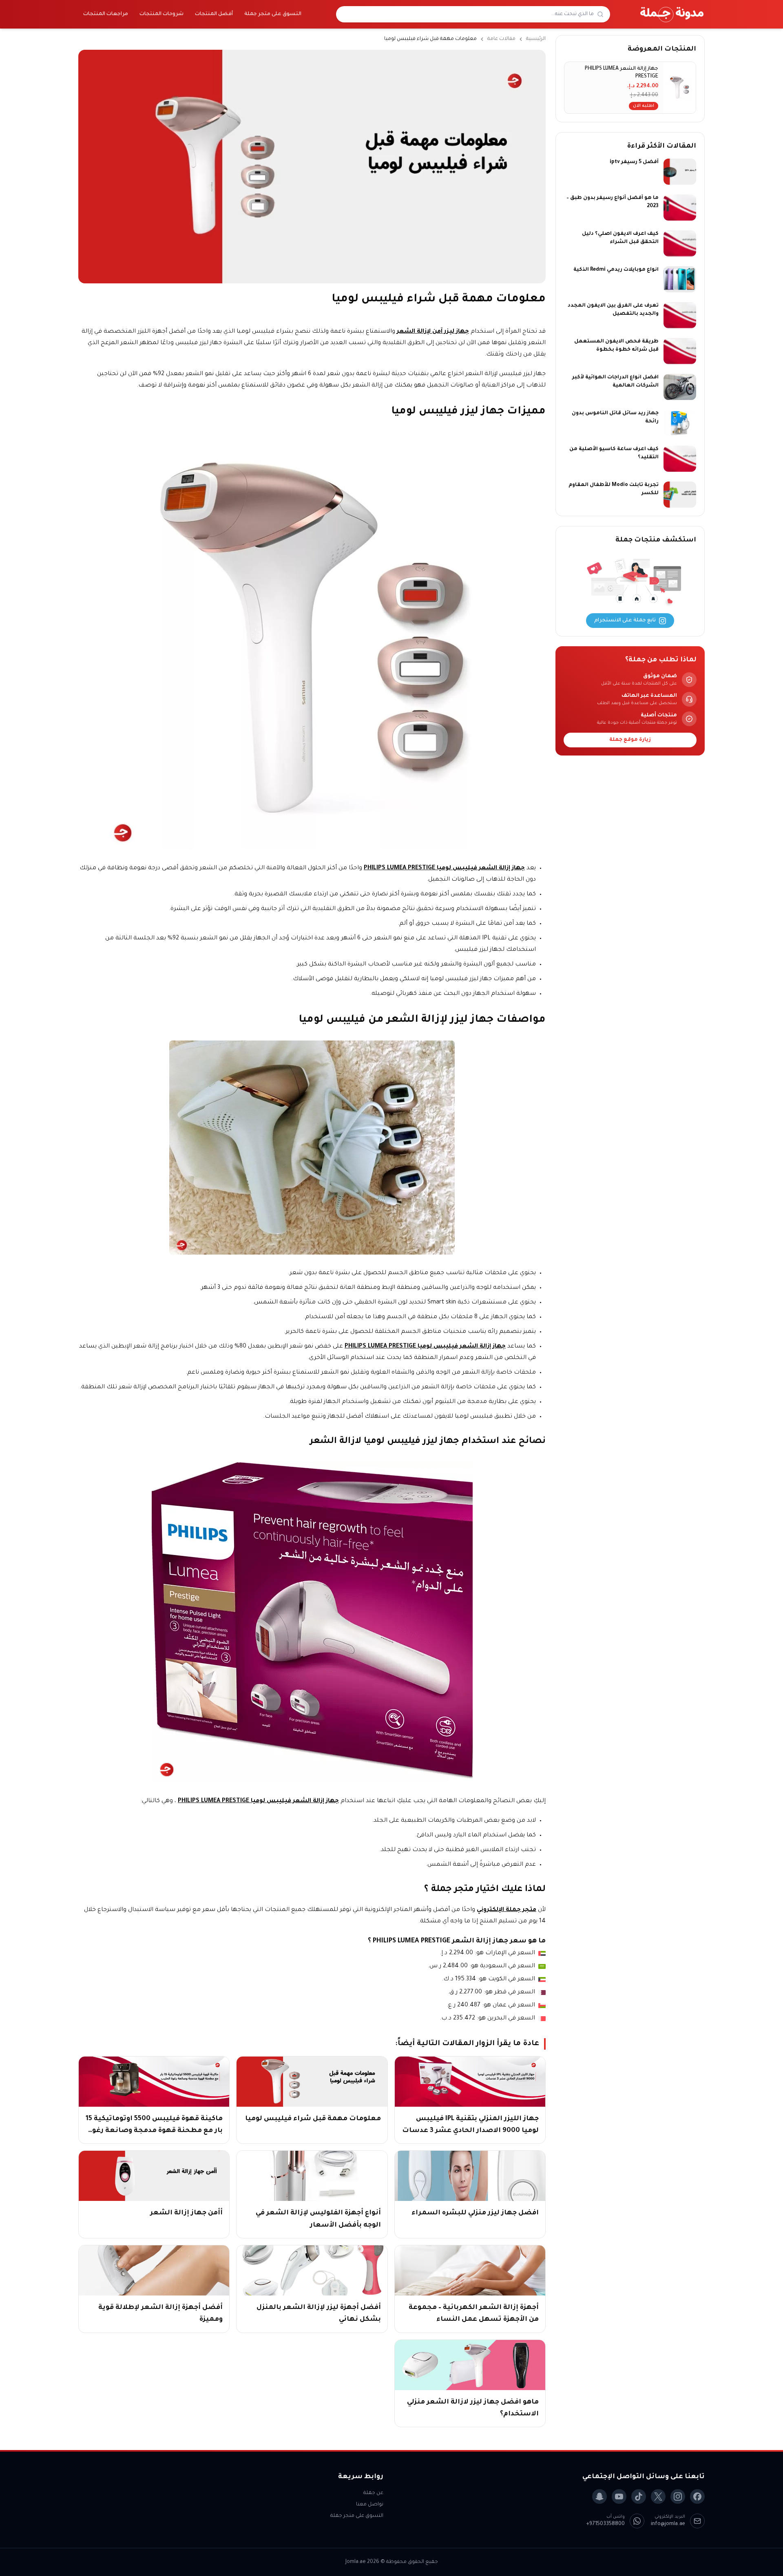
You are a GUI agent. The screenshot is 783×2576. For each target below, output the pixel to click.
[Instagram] (678, 2496)
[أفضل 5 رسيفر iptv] (680, 172)
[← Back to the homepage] (672, 14)
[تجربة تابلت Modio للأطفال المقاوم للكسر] (680, 495)
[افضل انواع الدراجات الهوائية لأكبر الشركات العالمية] (680, 387)
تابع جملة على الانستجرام (625, 621)
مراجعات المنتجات (106, 14)
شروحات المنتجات (161, 14)
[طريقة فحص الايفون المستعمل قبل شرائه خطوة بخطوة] (680, 351)
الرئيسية (536, 39)
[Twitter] (658, 2496)
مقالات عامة (501, 39)
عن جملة (373, 2493)
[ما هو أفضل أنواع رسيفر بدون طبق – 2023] (680, 208)
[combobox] (468, 14)
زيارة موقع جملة (630, 740)
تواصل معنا (370, 2505)
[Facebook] (697, 2496)
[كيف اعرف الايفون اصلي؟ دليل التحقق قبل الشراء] (680, 243)
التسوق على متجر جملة (273, 14)
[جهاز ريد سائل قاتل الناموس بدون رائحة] (680, 423)
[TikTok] (639, 2496)
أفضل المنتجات (214, 14)
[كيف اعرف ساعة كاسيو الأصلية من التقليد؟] (680, 459)
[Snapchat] (599, 2496)
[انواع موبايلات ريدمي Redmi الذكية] (680, 279)
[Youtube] (619, 2496)
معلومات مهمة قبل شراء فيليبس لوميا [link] (430, 39)
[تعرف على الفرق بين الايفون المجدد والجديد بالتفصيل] (680, 315)
